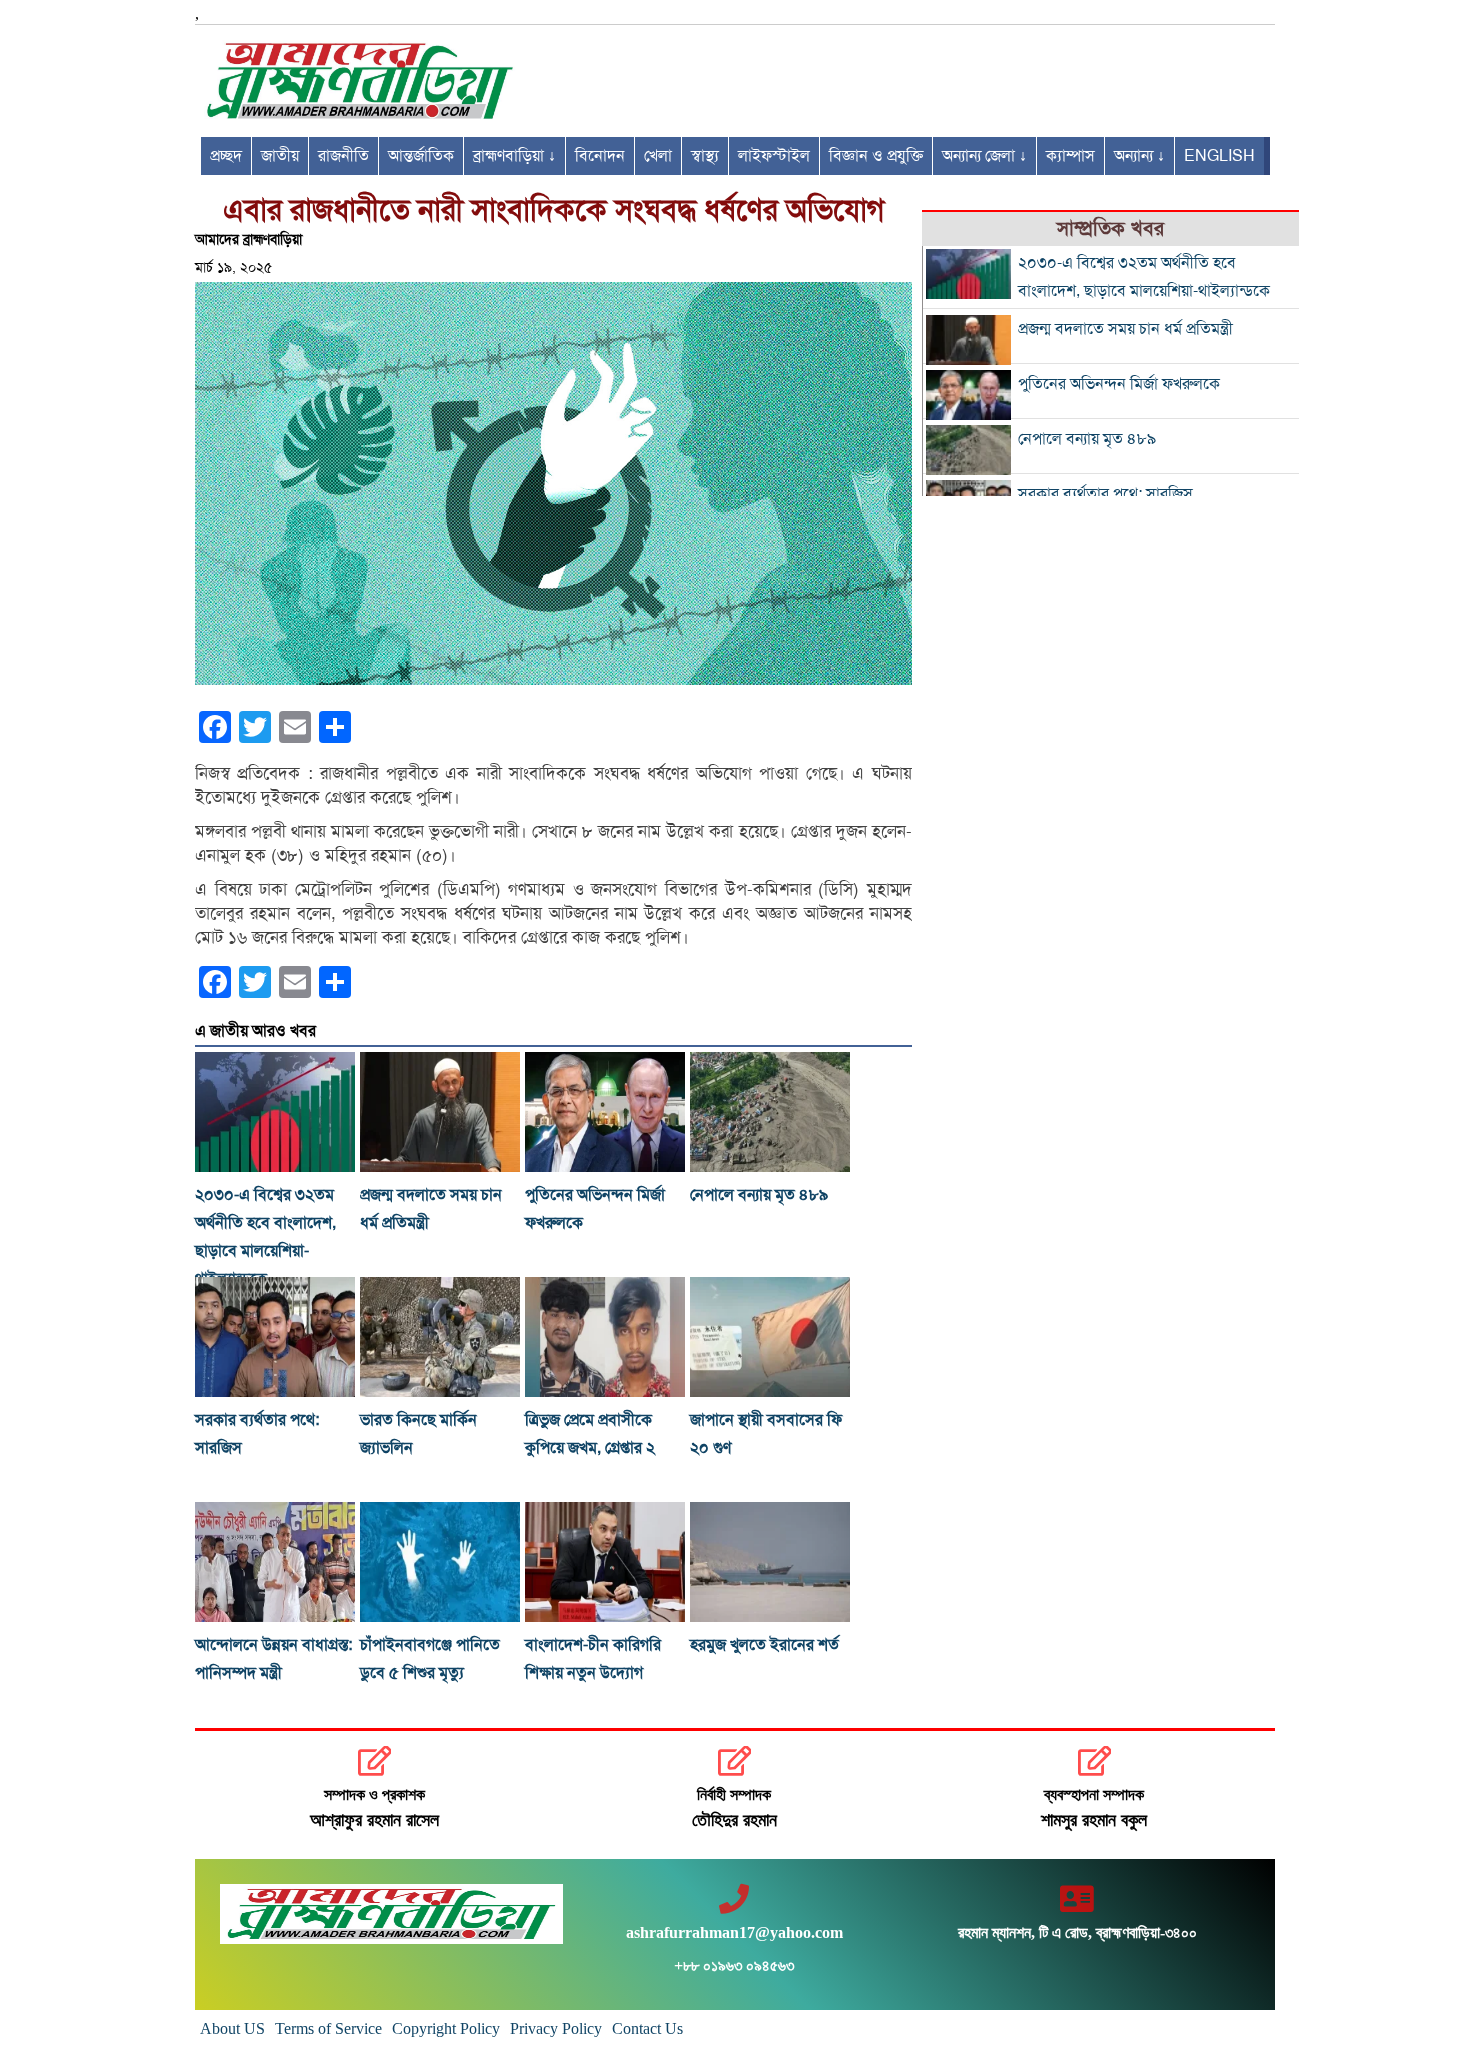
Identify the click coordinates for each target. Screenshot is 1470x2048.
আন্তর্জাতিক (421, 156)
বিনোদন (600, 156)
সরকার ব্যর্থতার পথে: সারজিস (1105, 494)
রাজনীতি (343, 156)
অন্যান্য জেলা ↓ (984, 156)
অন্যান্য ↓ (1139, 156)
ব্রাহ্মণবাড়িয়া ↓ (514, 156)
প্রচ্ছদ (226, 156)
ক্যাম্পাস (1070, 156)
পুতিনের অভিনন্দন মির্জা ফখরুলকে (1119, 384)
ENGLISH (1219, 156)
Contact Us (647, 2028)
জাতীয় (280, 156)
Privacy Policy (556, 2028)
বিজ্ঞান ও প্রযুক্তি (876, 156)
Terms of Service (328, 2028)
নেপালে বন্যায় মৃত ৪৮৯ (759, 1195)
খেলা (658, 156)
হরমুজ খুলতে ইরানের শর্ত (764, 1645)
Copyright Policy (446, 2028)
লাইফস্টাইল (774, 156)
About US (232, 2028)
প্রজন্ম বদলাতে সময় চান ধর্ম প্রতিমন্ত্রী (1125, 329)
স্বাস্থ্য (705, 156)
